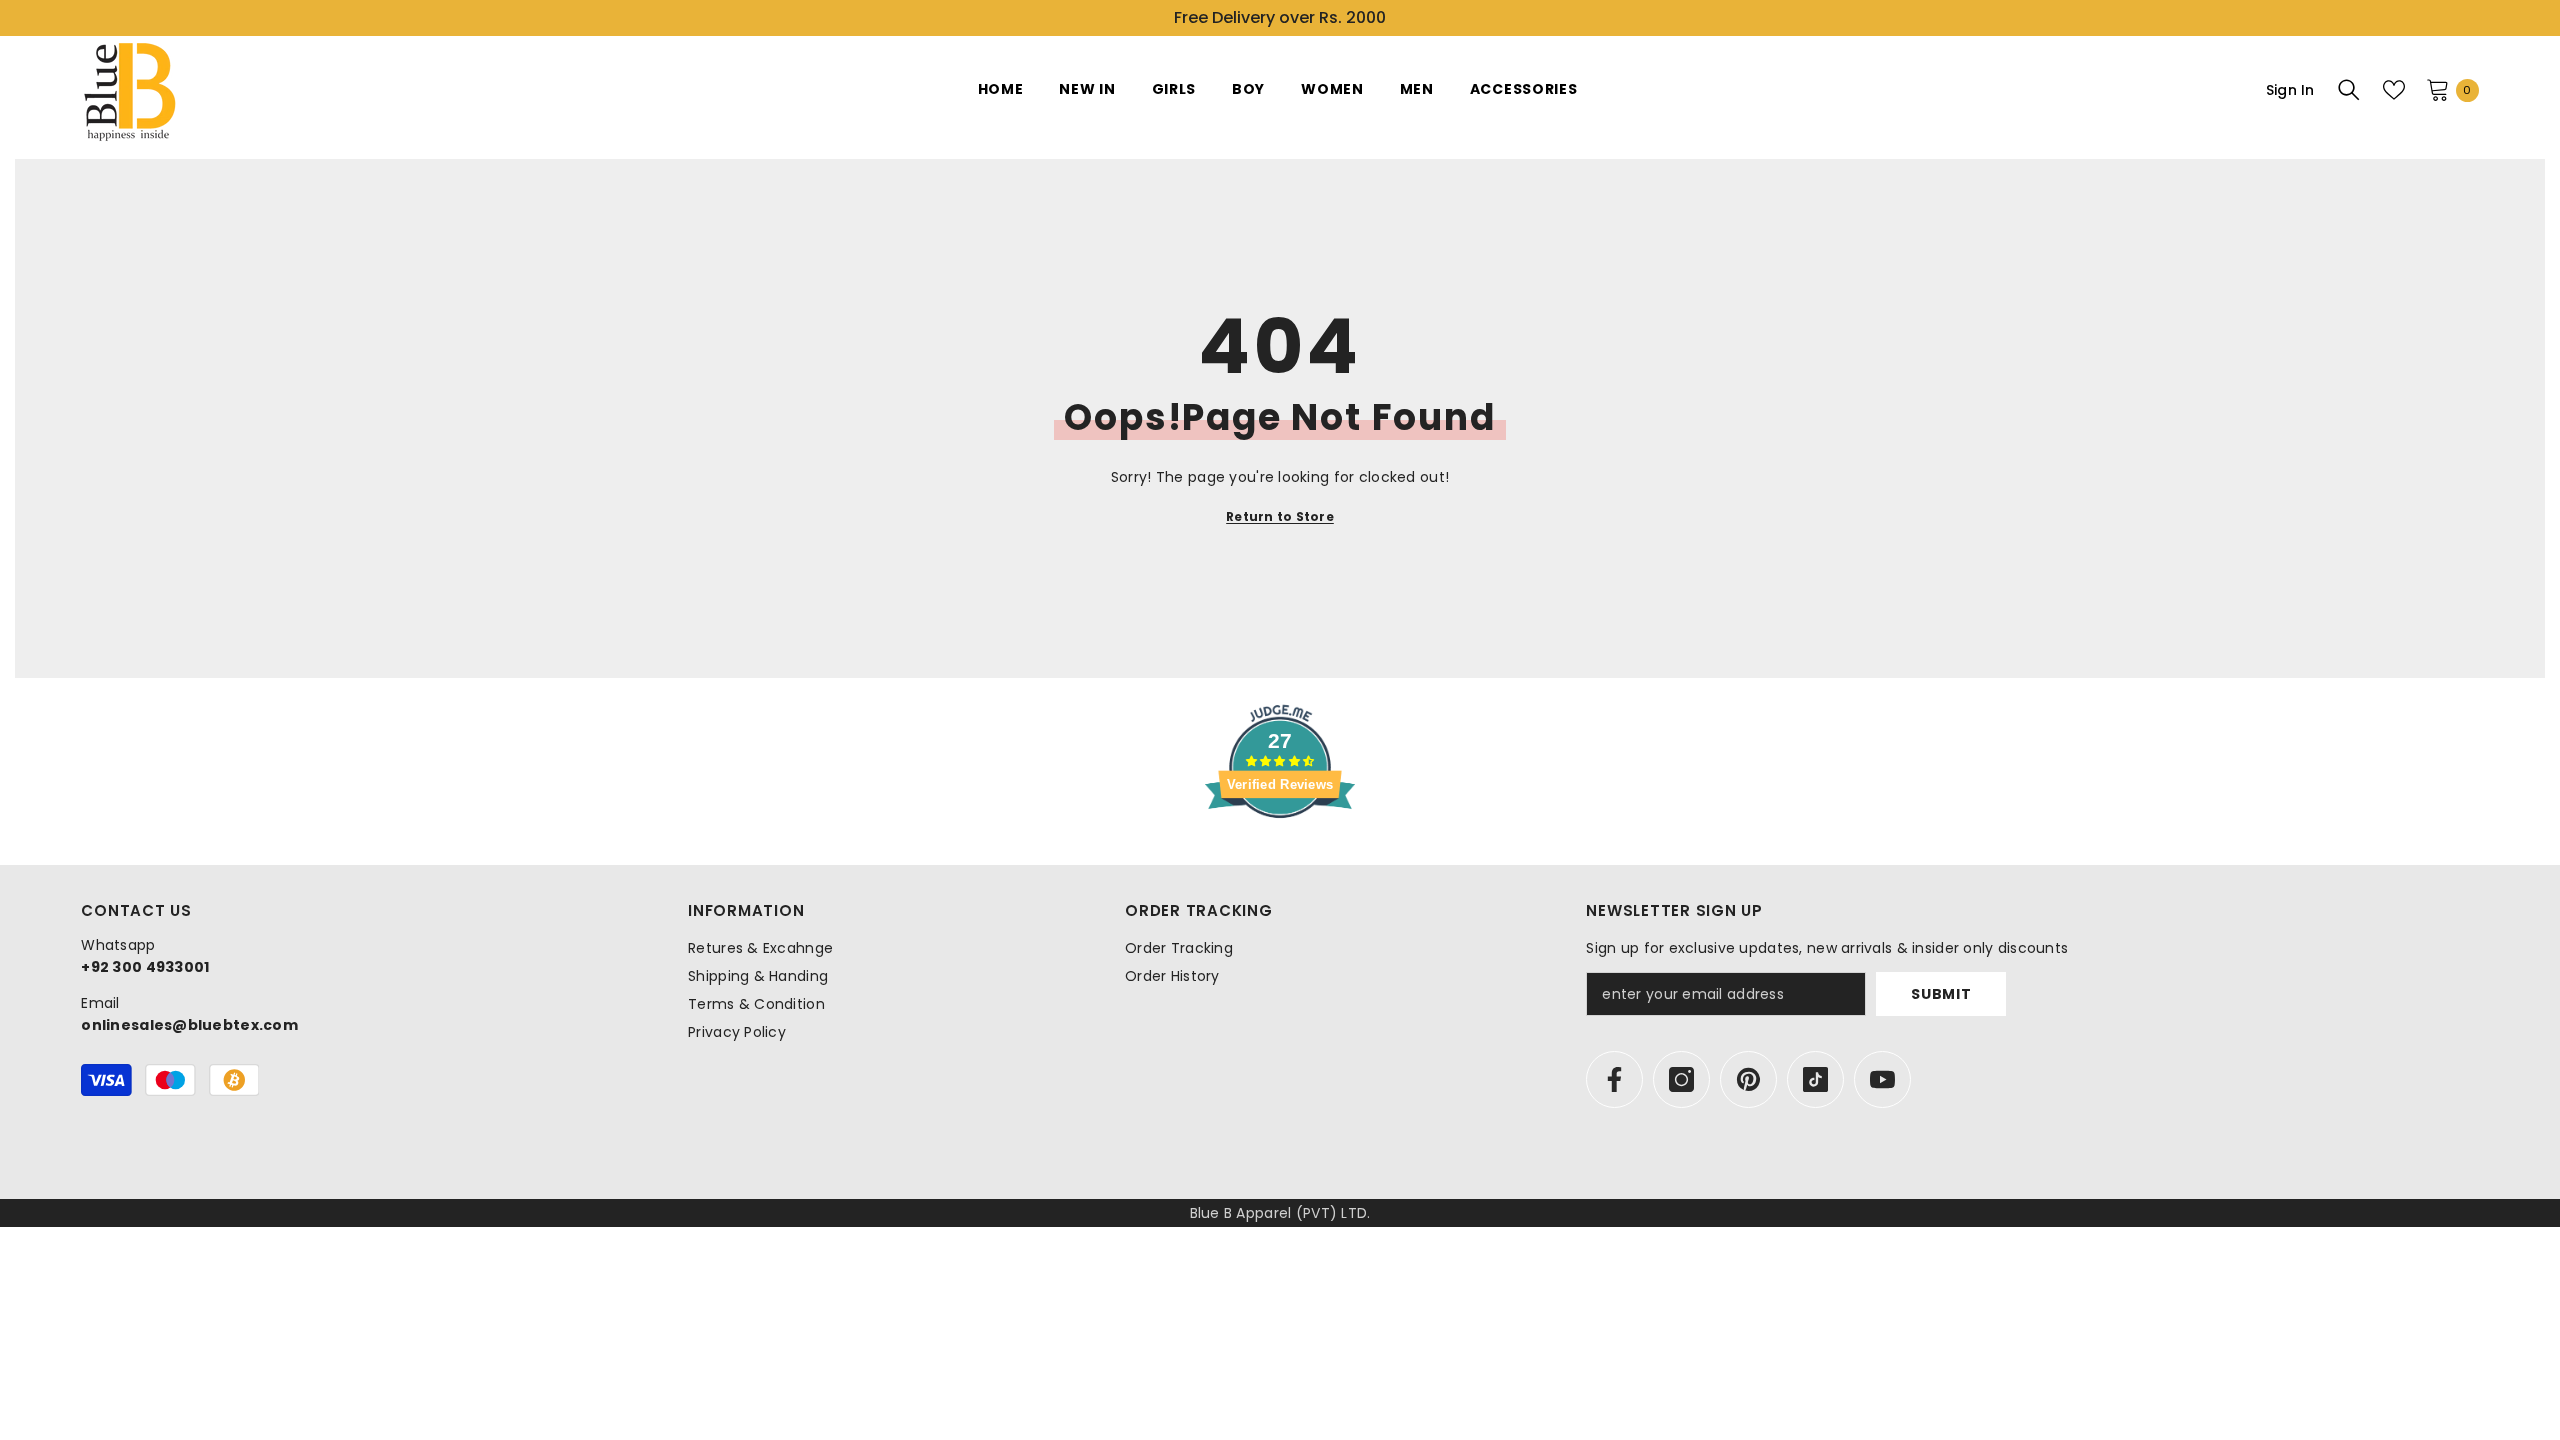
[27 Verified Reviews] (1280, 854)
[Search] (2349, 90)
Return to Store (1280, 516)
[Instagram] (1681, 1079)
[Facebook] (1614, 1079)
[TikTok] (1815, 1079)
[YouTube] (1882, 1079)
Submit (1941, 994)
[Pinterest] (1748, 1079)
